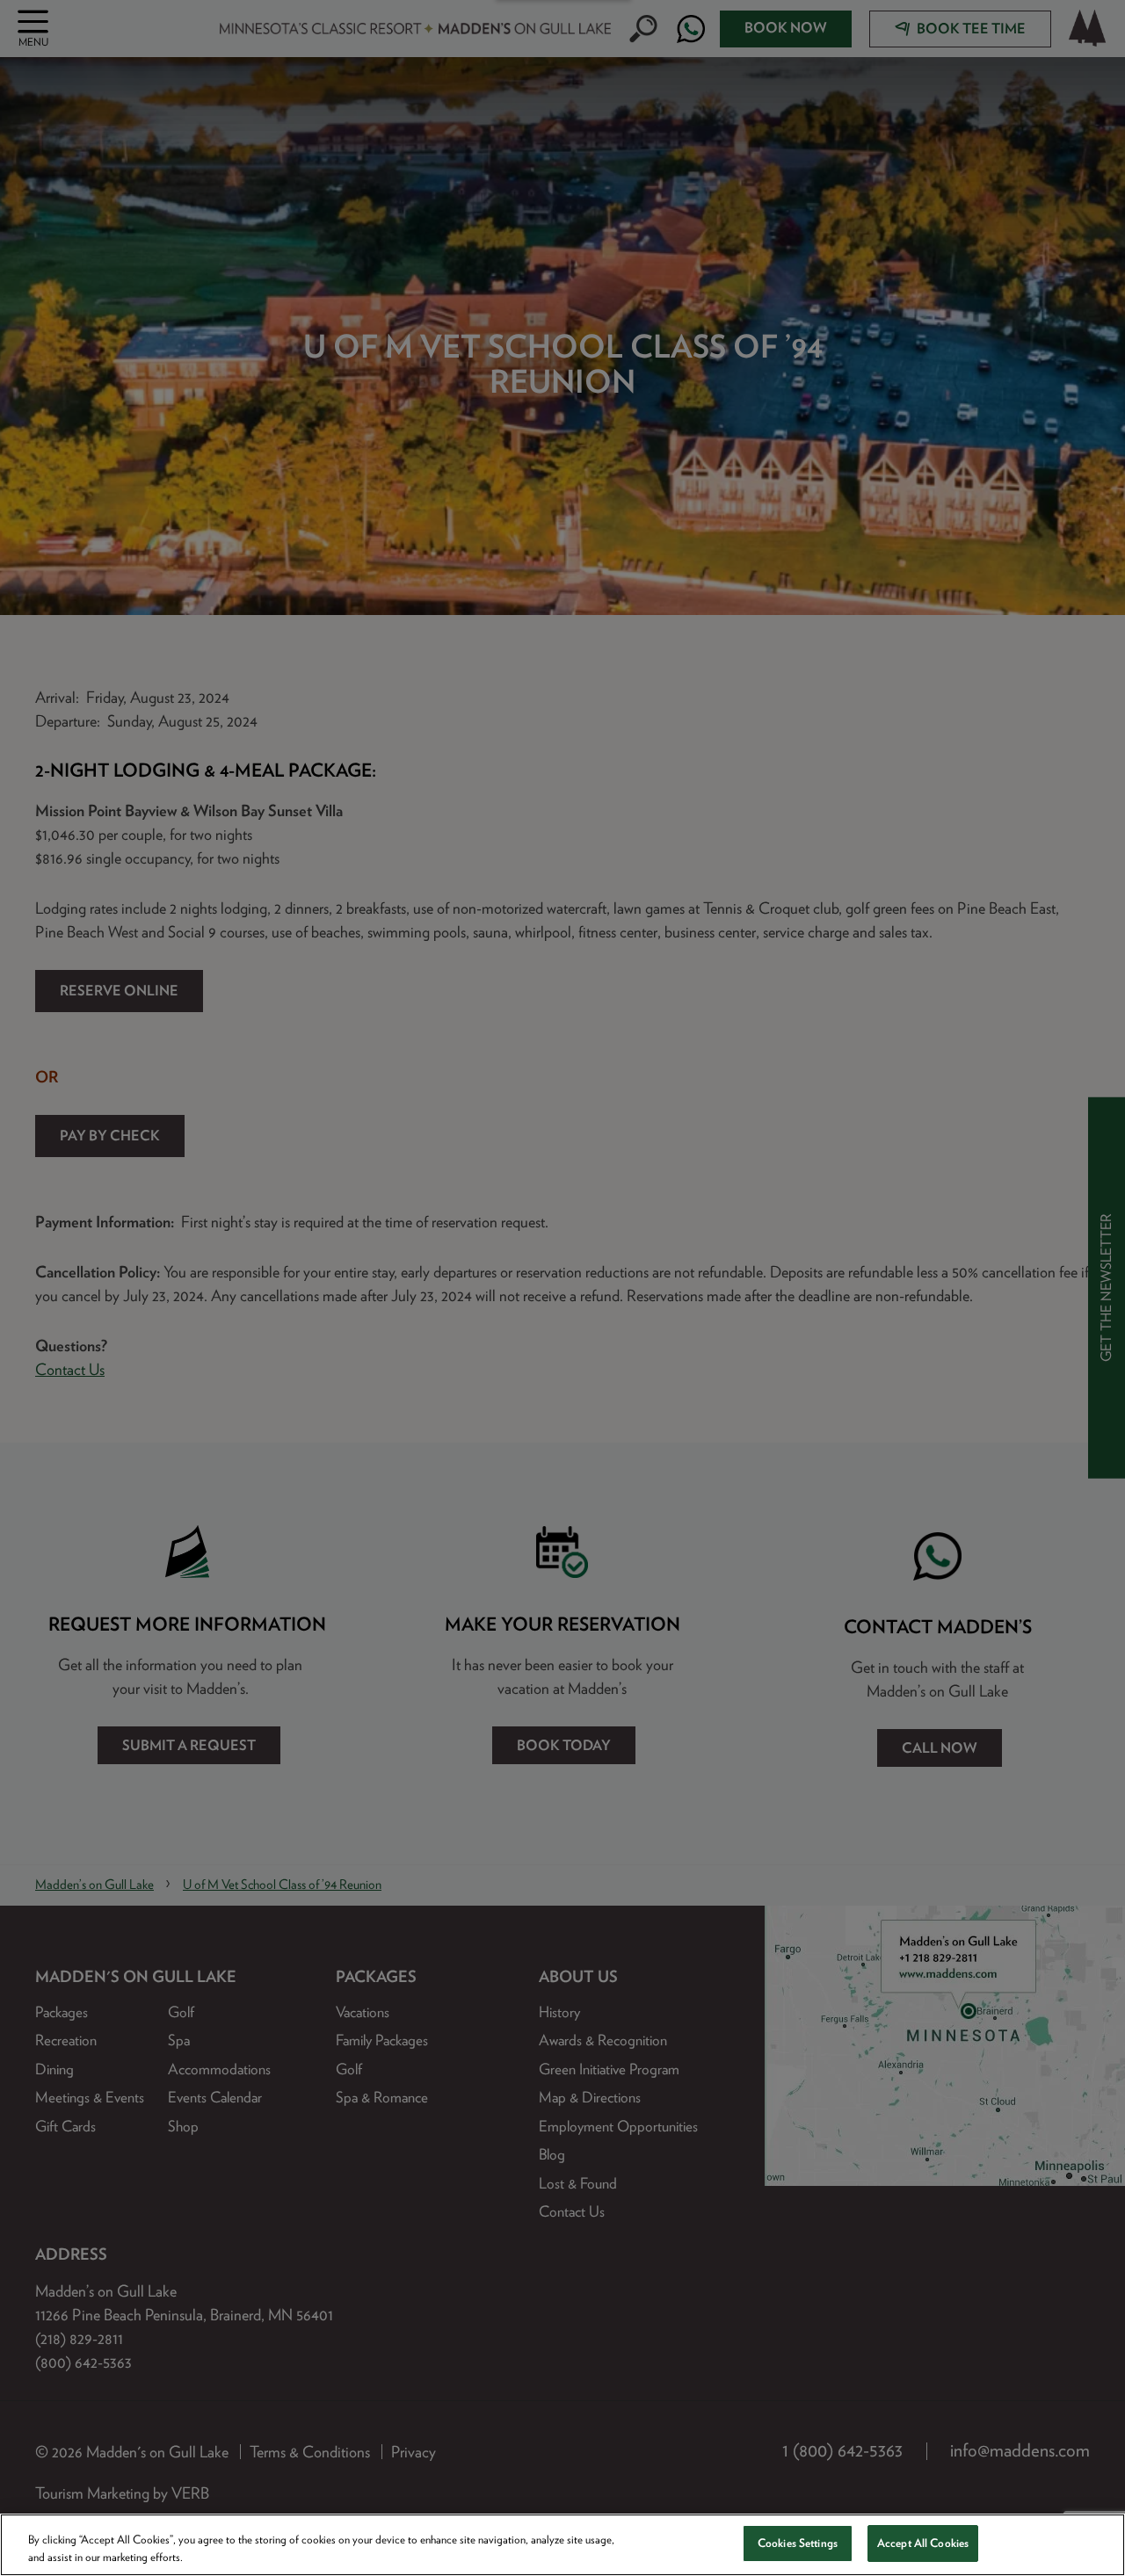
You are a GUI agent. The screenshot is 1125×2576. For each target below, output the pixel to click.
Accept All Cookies (923, 2543)
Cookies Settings (798, 2543)
